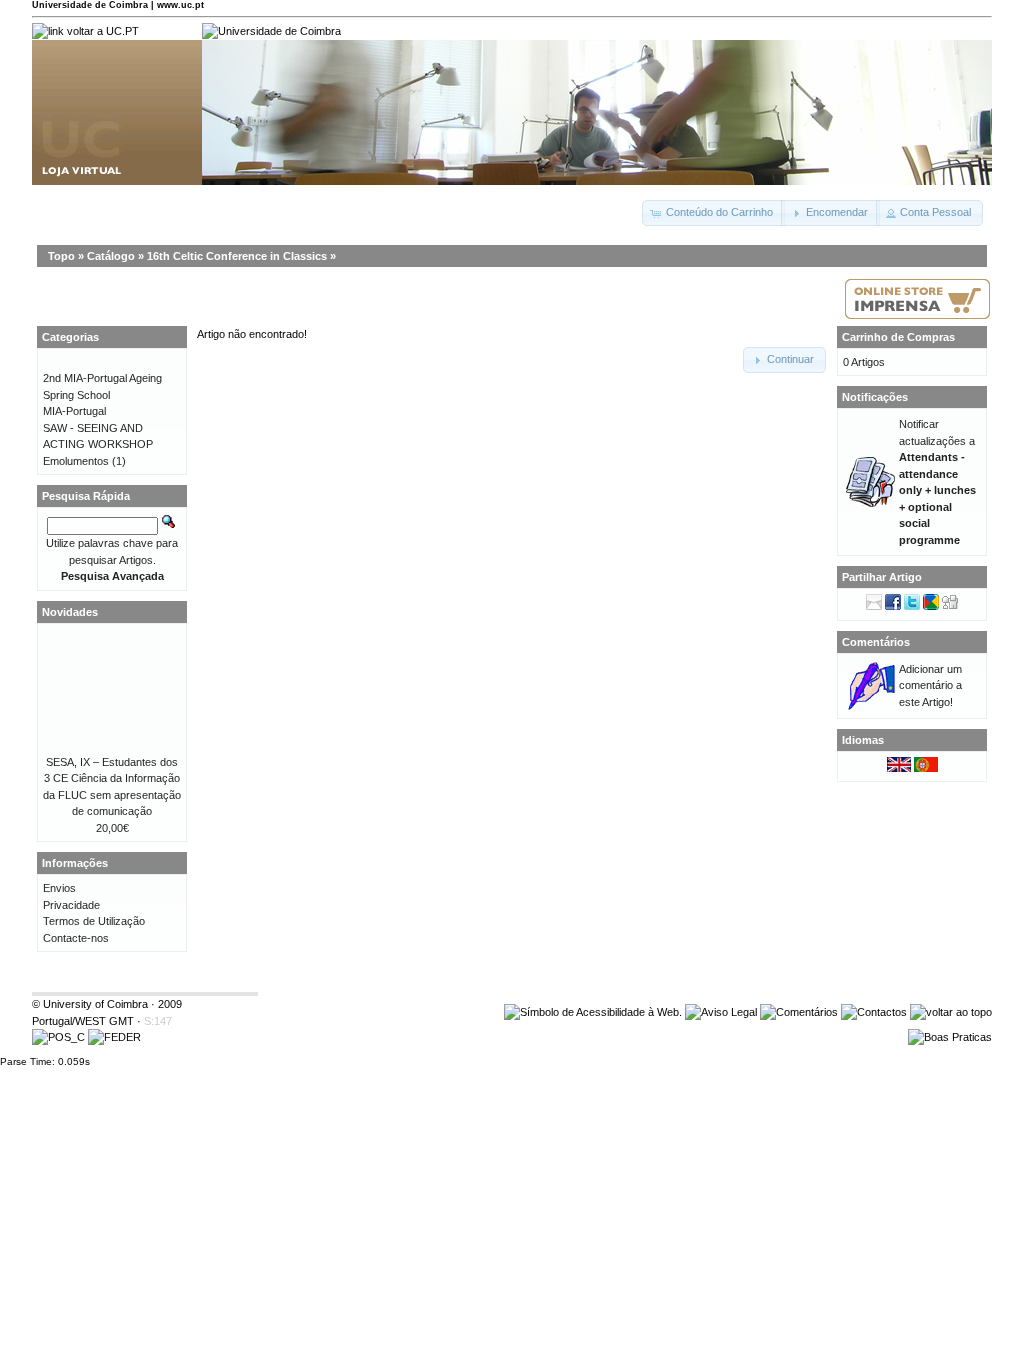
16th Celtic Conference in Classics (237, 256)
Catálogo (111, 256)
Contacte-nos (76, 938)
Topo (61, 256)
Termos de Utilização (94, 921)
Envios (59, 888)
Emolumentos (76, 461)
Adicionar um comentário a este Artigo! (930, 685)
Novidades (70, 612)
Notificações (875, 397)
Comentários (876, 642)
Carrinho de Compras (898, 337)
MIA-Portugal (74, 411)
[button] (713, 213)
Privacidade (71, 905)
